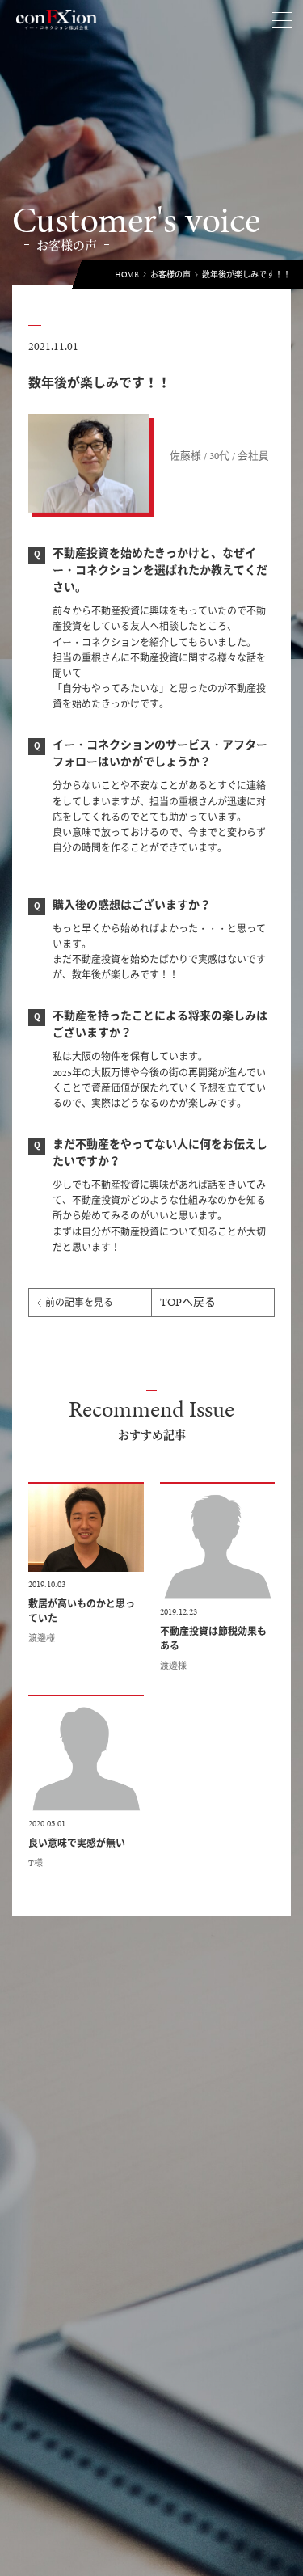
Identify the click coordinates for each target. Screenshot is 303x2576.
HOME (127, 275)
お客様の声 (170, 275)
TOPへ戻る (188, 1302)
